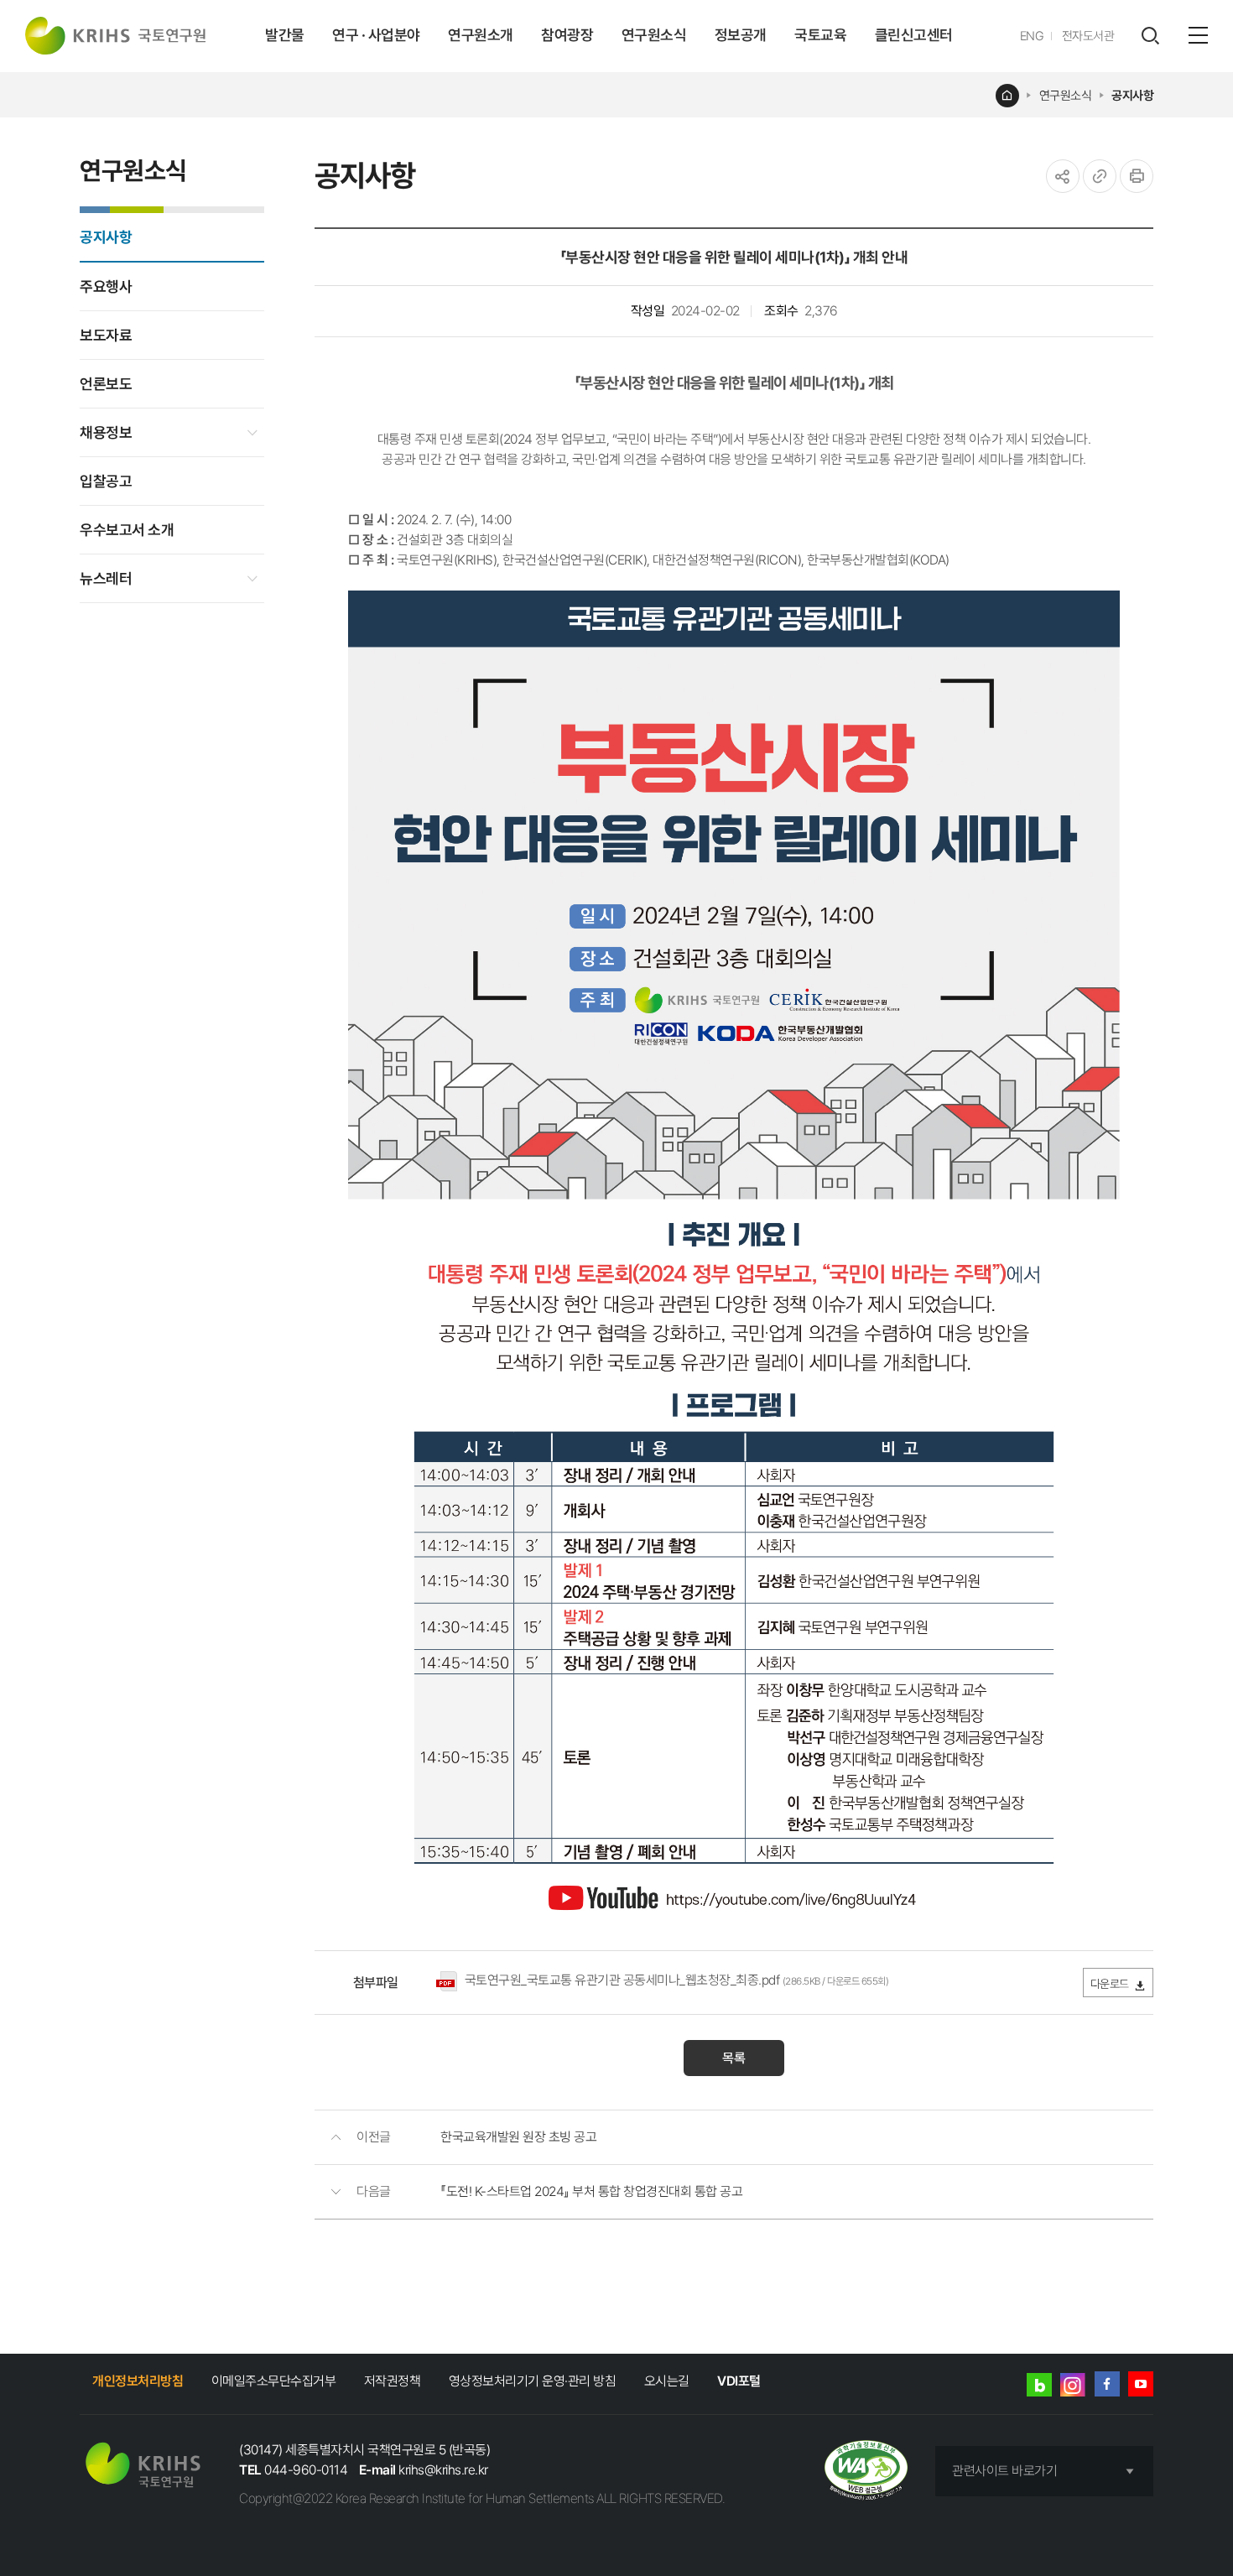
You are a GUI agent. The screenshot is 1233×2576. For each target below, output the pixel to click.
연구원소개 (481, 35)
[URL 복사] (1100, 176)
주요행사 (106, 286)
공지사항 (1132, 96)
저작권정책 (393, 2381)
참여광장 (567, 35)
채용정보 (106, 432)
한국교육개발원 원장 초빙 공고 (518, 2137)
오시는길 (667, 2381)
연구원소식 (654, 35)
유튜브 (1141, 2384)
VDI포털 (739, 2381)
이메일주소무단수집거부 (274, 2381)
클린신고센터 (914, 35)
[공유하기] (1063, 176)
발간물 (285, 35)
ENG (1032, 36)
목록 (734, 2058)
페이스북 (1107, 2384)
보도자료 (106, 335)
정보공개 (741, 35)
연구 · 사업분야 (376, 35)
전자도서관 (1088, 36)
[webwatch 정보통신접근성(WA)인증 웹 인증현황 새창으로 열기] (866, 2472)
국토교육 (820, 35)
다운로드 (1110, 1984)
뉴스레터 (106, 578)
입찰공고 (106, 481)
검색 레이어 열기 (1150, 36)
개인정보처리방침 (138, 2381)
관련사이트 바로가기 (1004, 2471)
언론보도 (106, 384)
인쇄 (1137, 176)
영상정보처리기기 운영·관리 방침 (533, 2381)
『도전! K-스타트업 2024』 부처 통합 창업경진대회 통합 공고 (591, 2191)
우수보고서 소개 (127, 530)
